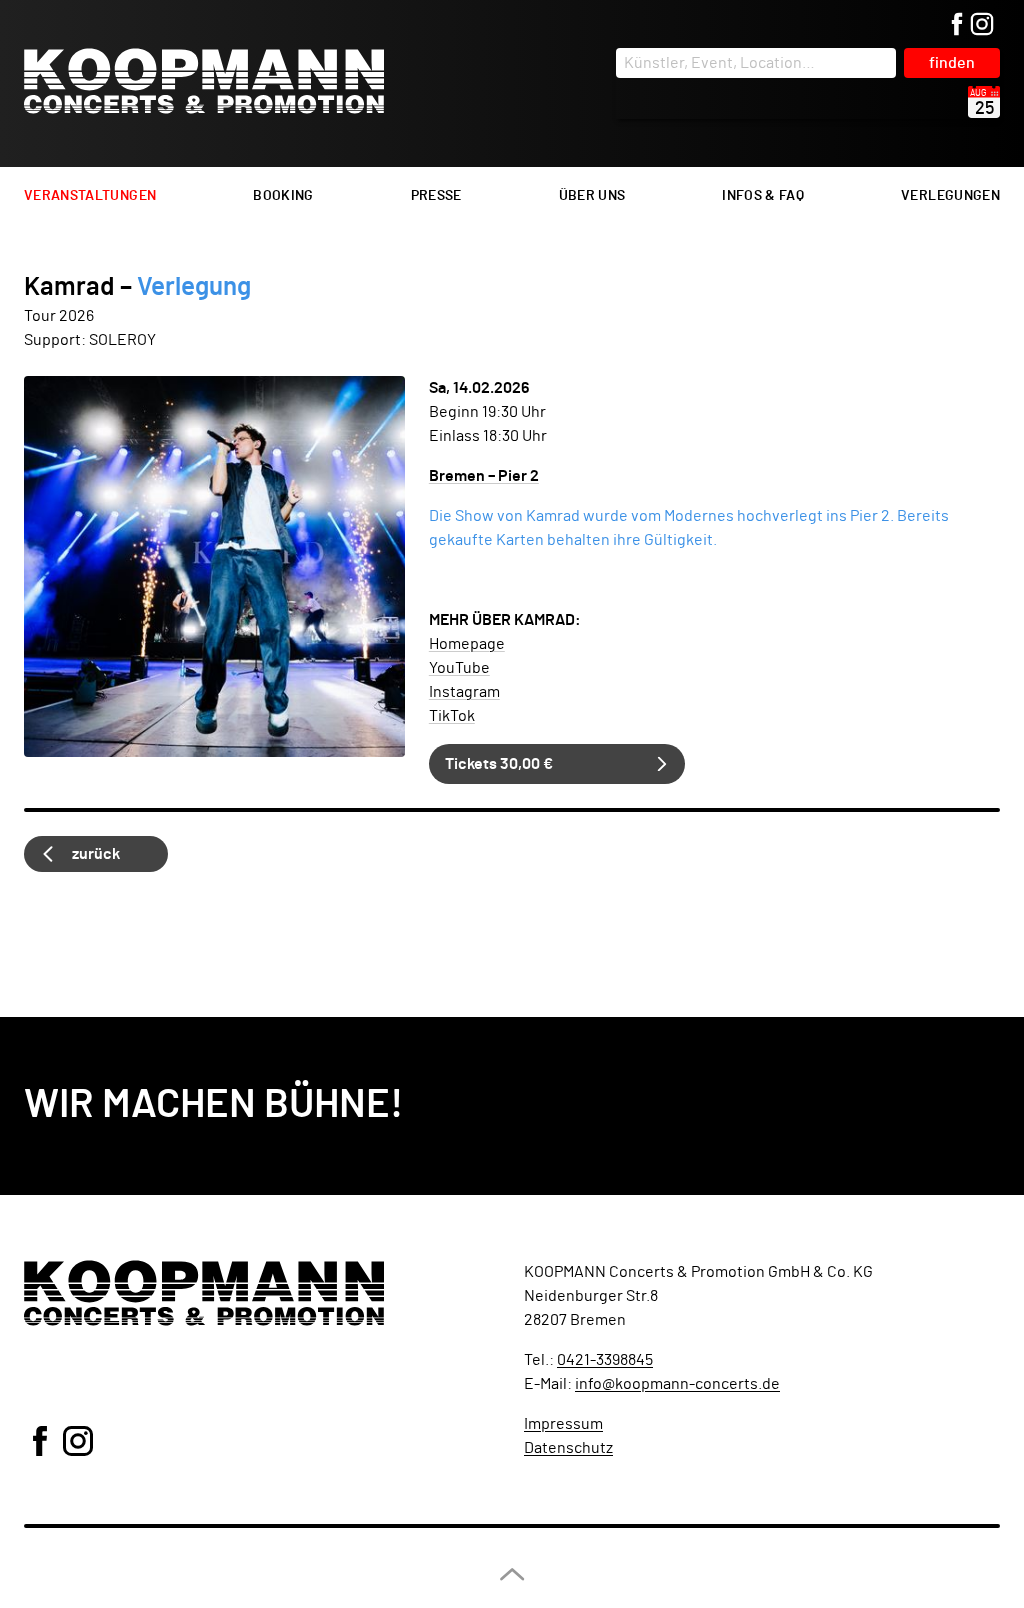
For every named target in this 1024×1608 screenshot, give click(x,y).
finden (952, 63)
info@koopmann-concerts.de (677, 1384)
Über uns (592, 196)
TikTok (452, 716)
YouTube (459, 668)
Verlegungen (950, 196)
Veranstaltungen (90, 196)
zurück (96, 854)
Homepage (467, 644)
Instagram (464, 692)
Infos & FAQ (763, 196)
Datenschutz (568, 1448)
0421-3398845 (605, 1360)
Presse (436, 196)
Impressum (563, 1424)
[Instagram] (982, 25)
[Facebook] (957, 25)
